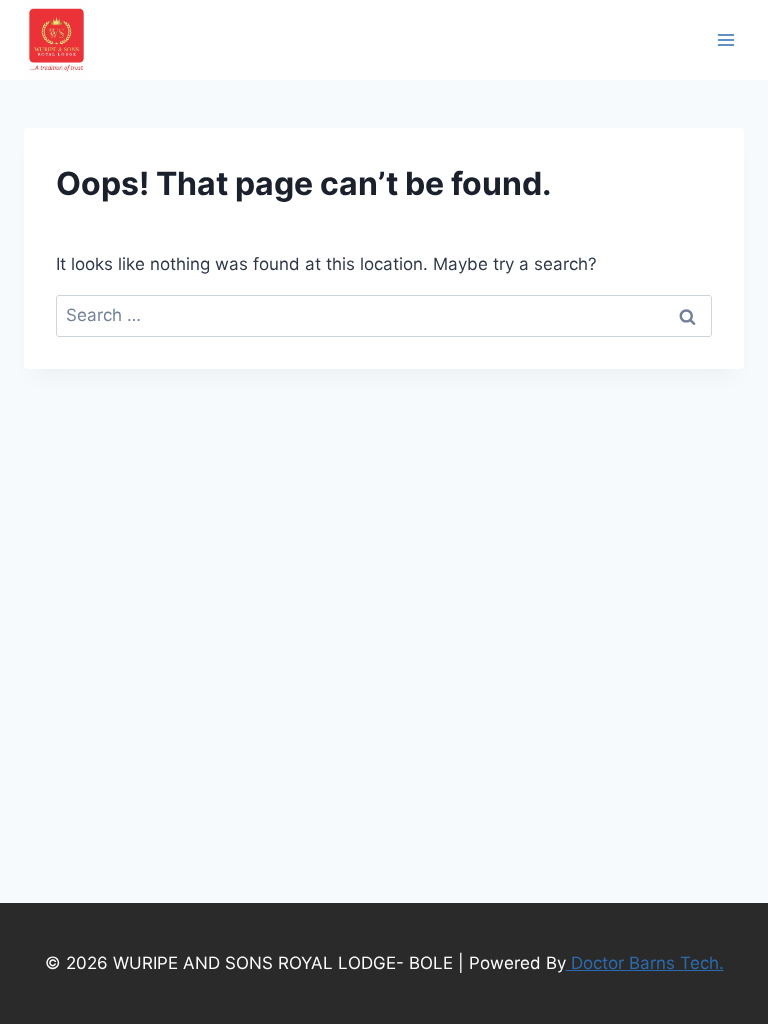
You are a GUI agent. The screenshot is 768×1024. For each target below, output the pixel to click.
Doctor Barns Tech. (645, 963)
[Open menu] (725, 39)
